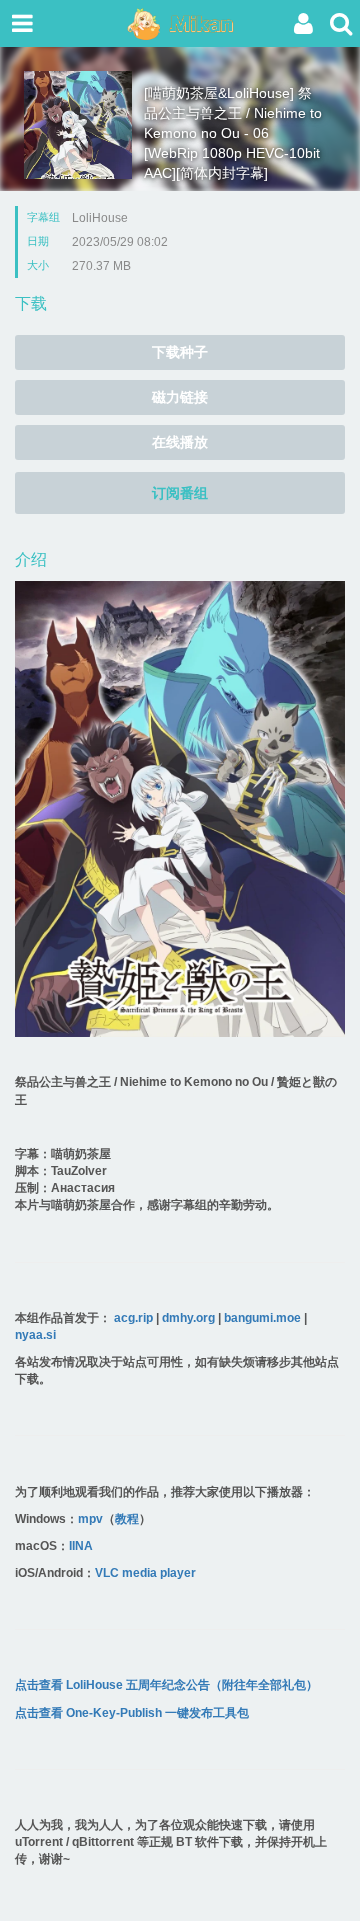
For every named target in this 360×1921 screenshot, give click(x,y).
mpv (90, 1519)
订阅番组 (180, 493)
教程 (127, 1519)
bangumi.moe (262, 1318)
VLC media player (145, 1573)
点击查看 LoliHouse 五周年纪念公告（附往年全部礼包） (166, 1685)
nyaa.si (35, 1335)
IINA (81, 1546)
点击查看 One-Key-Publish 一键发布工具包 (132, 1713)
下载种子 (180, 352)
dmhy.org (188, 1318)
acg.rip (133, 1318)
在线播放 (180, 442)
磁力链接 (180, 397)
